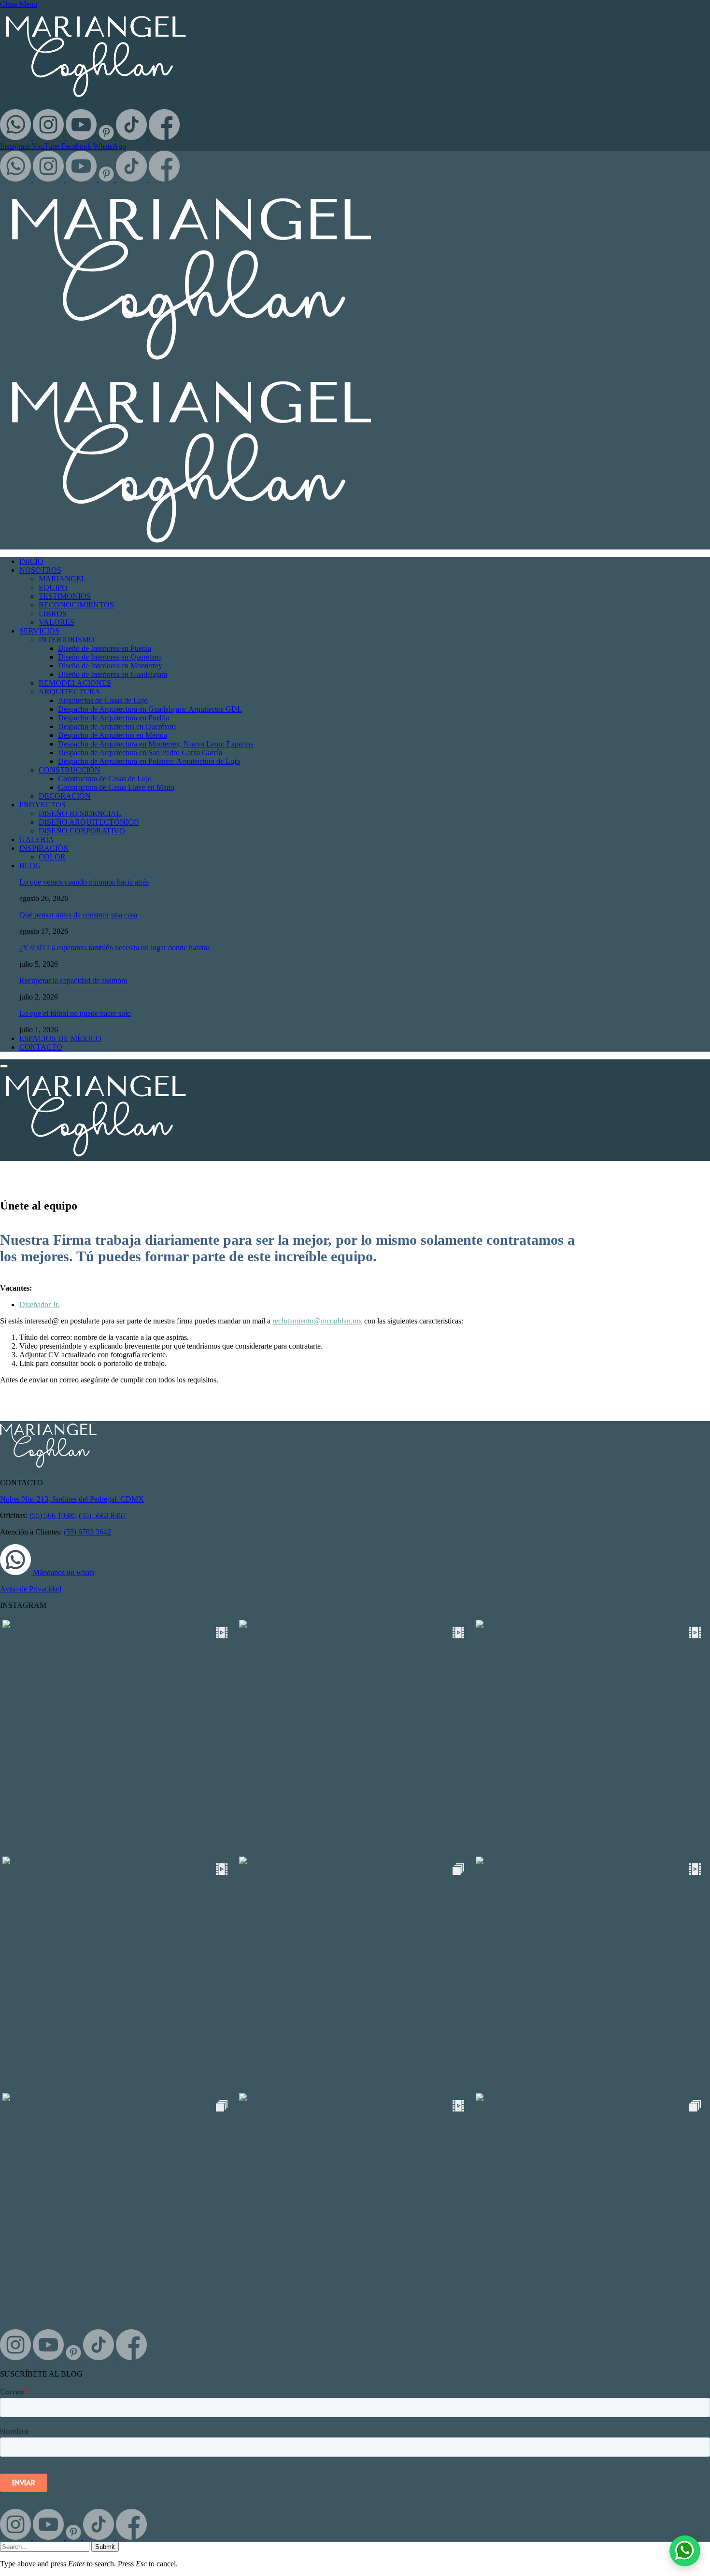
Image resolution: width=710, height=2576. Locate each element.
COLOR (52, 857)
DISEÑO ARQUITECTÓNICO (89, 822)
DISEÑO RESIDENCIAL (80, 813)
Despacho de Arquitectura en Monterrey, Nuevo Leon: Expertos (156, 744)
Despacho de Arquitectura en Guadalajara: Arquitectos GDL (150, 709)
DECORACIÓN (65, 796)
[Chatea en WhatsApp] (685, 2551)
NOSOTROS (40, 570)
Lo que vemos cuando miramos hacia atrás (84, 882)
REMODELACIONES (75, 683)
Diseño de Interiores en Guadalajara (113, 674)
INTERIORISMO (67, 640)
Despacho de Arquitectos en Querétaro (117, 726)
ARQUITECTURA (70, 692)
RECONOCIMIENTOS (76, 605)
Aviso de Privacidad (31, 1589)
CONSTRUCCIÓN (70, 770)
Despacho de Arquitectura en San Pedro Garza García (140, 753)
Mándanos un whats (63, 1572)
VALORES (57, 622)
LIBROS (53, 613)
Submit (105, 2547)
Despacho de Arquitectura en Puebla (114, 718)
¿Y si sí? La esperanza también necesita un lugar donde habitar (114, 948)
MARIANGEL (62, 579)
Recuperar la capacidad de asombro (73, 980)
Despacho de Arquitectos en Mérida (113, 735)
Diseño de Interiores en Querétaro (109, 657)
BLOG (30, 866)
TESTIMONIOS (65, 596)
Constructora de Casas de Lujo (105, 779)
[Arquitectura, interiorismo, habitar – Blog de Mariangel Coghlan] (95, 1156)
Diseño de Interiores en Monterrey (110, 666)
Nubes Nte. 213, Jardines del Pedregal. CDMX (72, 1499)
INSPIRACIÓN (44, 848)
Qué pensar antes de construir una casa (78, 915)
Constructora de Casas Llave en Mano (116, 787)
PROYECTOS (43, 805)
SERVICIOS (39, 631)
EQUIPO (53, 587)
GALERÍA (37, 839)
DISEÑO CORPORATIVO (82, 831)
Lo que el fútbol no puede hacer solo (75, 1013)
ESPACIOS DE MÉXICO (60, 1038)
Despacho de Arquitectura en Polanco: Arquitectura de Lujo (149, 761)
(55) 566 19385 (53, 1515)
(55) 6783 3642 (87, 1532)
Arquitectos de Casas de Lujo (103, 700)
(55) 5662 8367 (102, 1515)
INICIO (31, 561)
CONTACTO (41, 1047)
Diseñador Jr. (39, 1304)
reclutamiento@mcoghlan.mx (317, 1321)
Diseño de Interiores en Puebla (105, 648)
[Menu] (4, 1066)
